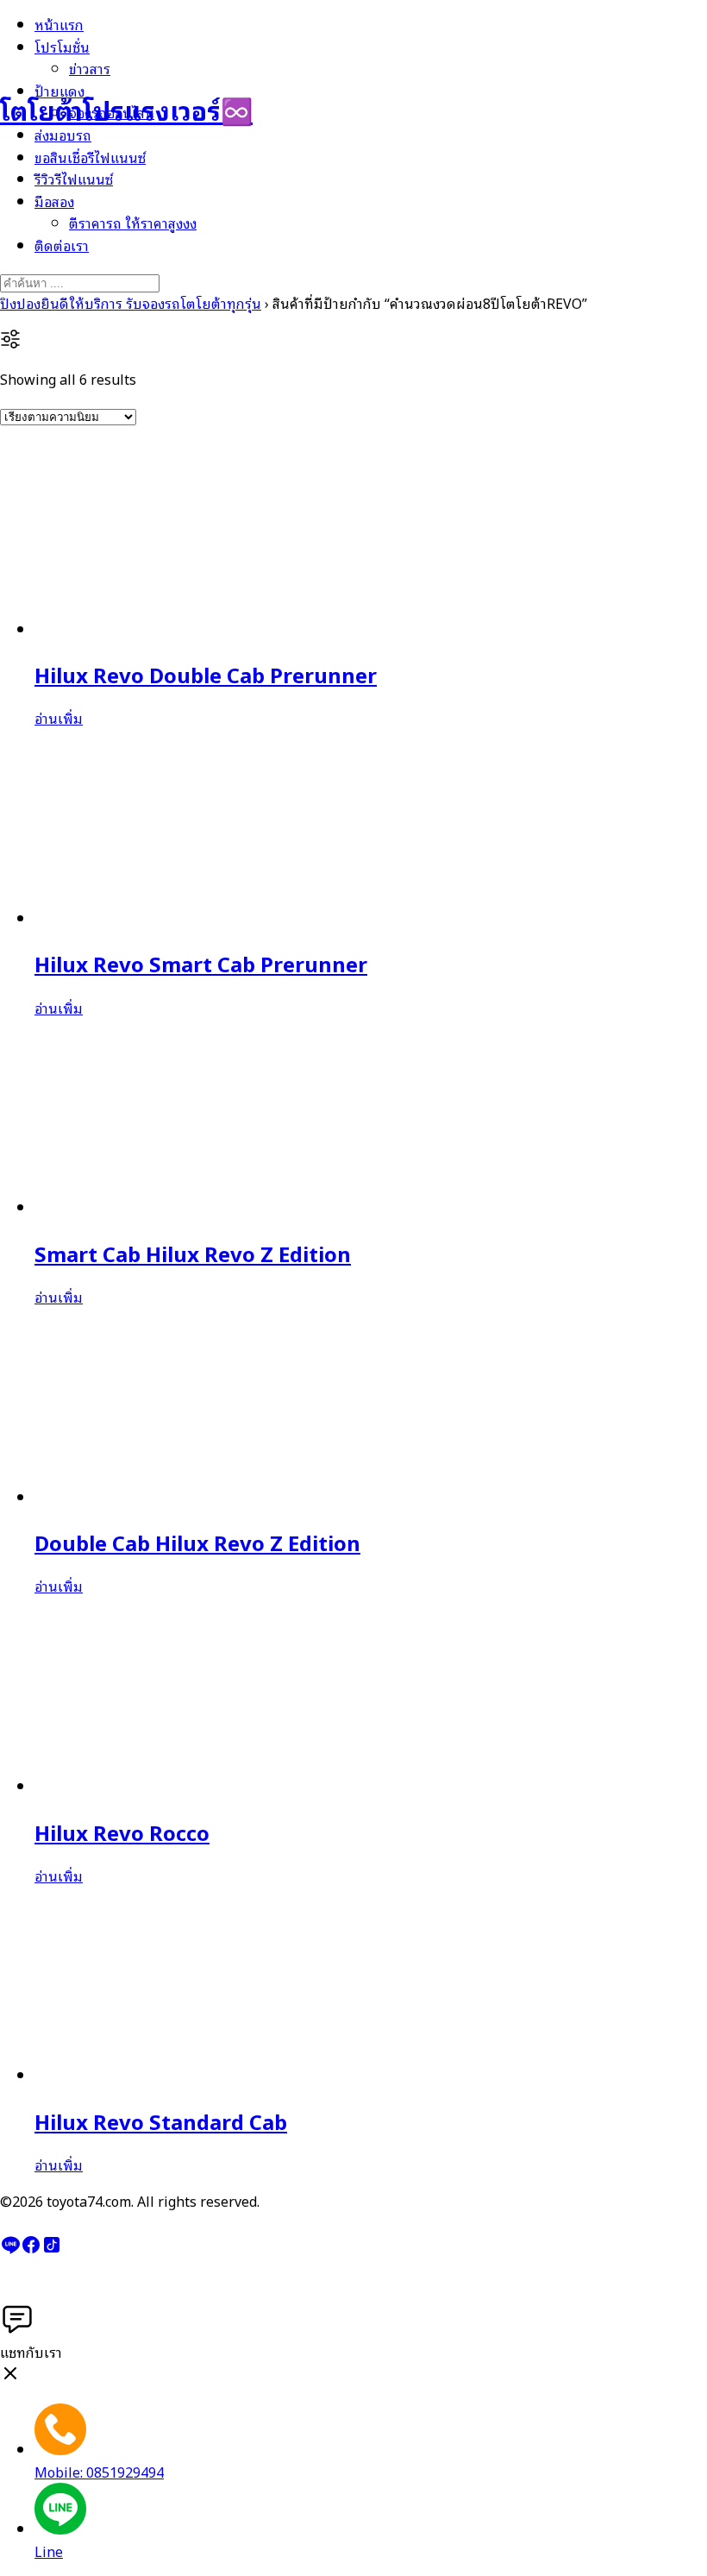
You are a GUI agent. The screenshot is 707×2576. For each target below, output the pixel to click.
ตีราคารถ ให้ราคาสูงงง (133, 223)
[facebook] (31, 2249)
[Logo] (86, 51)
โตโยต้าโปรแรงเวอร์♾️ (126, 109)
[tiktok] (52, 2249)
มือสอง (54, 201)
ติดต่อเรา (62, 245)
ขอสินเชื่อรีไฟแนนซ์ (90, 157)
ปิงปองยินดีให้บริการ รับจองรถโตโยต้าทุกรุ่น (131, 303)
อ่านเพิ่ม (59, 718)
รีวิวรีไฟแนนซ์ (74, 179)
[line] (10, 2249)
